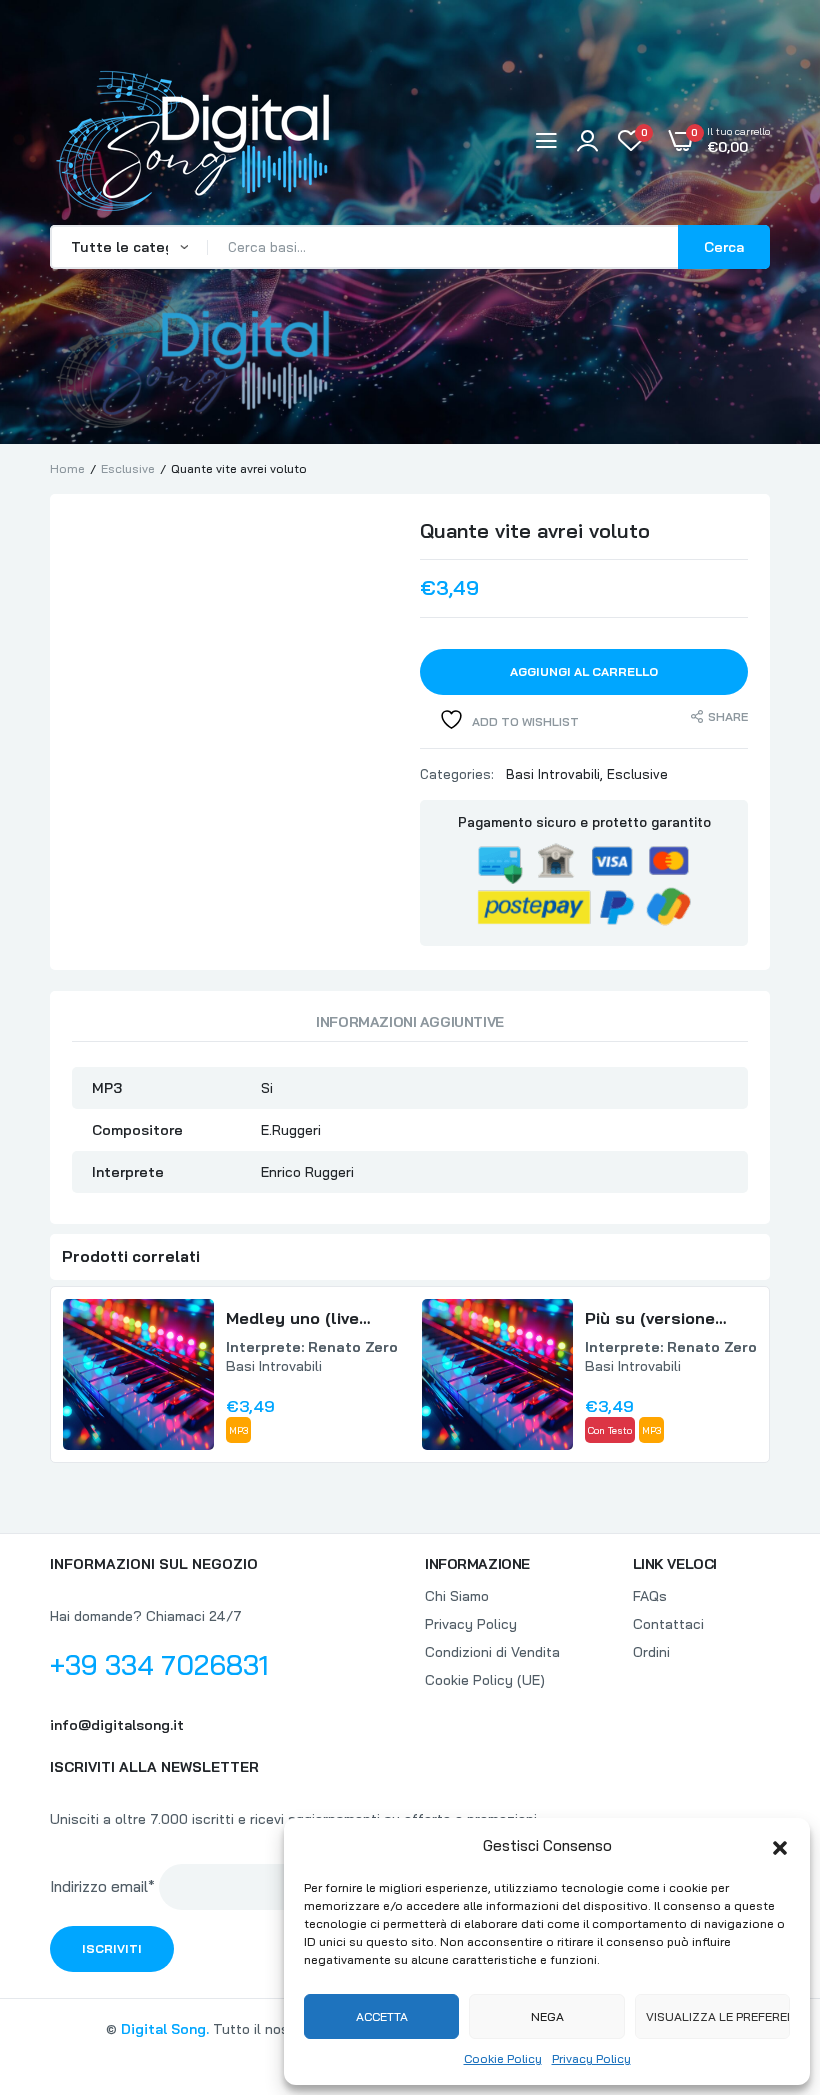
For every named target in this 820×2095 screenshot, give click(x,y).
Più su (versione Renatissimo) (650, 1319)
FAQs (650, 1596)
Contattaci (668, 1624)
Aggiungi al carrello (584, 671)
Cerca (724, 247)
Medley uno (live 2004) (292, 1319)
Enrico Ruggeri (307, 1172)
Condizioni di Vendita (492, 1652)
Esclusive (128, 468)
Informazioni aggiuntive (409, 1022)
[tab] (409, 1027)
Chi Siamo (457, 1596)
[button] (780, 1846)
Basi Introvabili (553, 774)
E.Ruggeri (291, 1130)
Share (728, 716)
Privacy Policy (591, 2058)
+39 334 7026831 (159, 1665)
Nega (547, 2016)
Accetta (382, 2016)
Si (267, 1088)
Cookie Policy (503, 2058)
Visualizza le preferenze (718, 2016)
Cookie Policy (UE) (485, 1680)
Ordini (651, 1652)
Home (67, 468)
